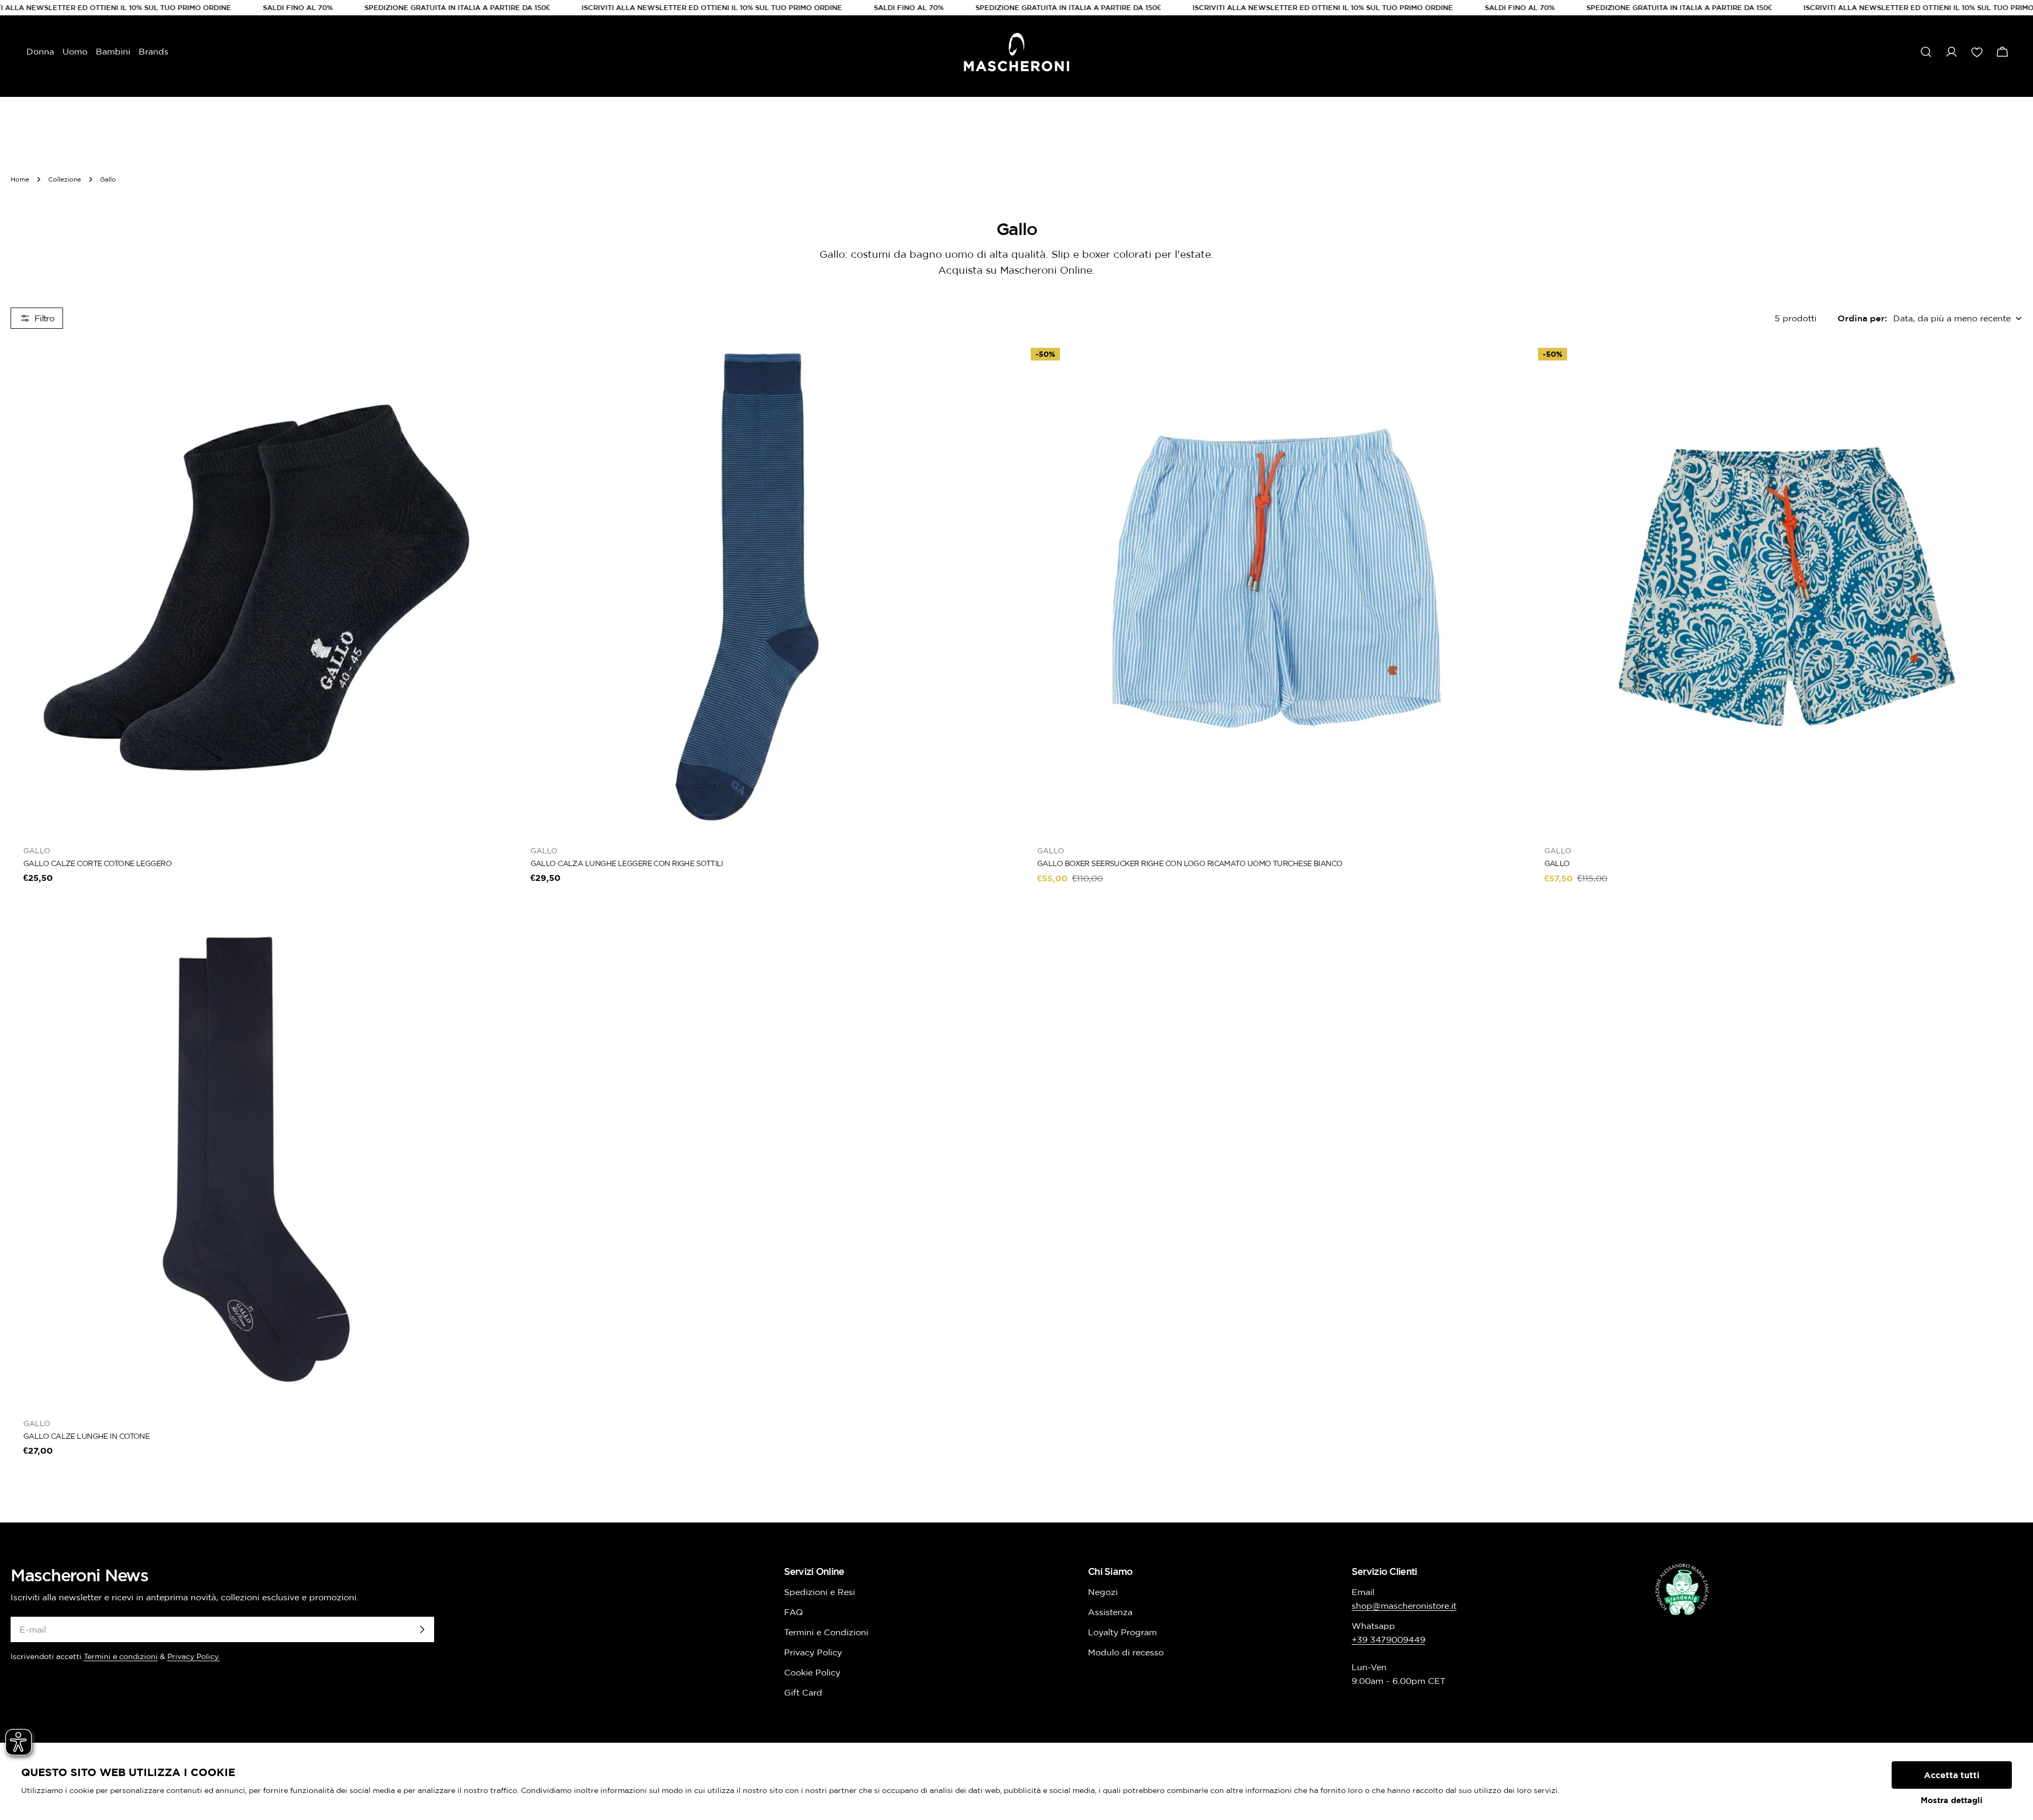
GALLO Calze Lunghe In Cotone (86, 1436)
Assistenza (1110, 1612)
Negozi (1103, 1592)
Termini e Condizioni (826, 1632)
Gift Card (803, 1692)
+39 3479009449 (1388, 1639)
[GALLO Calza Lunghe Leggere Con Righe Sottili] (763, 587)
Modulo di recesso (1126, 1652)
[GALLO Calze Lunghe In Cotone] (256, 1159)
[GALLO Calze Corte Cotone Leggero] (256, 587)
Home (20, 179)
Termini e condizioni (121, 1656)
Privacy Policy (813, 1652)
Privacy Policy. (194, 1656)
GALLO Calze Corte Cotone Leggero (97, 863)
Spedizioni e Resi (820, 1592)
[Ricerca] (1926, 52)
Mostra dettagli (1952, 1800)
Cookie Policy (812, 1672)
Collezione (65, 179)
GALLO (1557, 863)
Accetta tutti (1952, 1775)
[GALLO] (1777, 587)
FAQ (794, 1612)
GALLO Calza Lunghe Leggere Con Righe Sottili (627, 863)
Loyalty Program (1122, 1632)
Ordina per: (1862, 318)
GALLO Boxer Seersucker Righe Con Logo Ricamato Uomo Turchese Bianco (1190, 863)
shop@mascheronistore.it (1404, 1606)
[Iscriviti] (422, 1629)
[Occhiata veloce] (487, 365)
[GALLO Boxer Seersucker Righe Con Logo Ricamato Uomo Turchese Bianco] (1270, 587)
